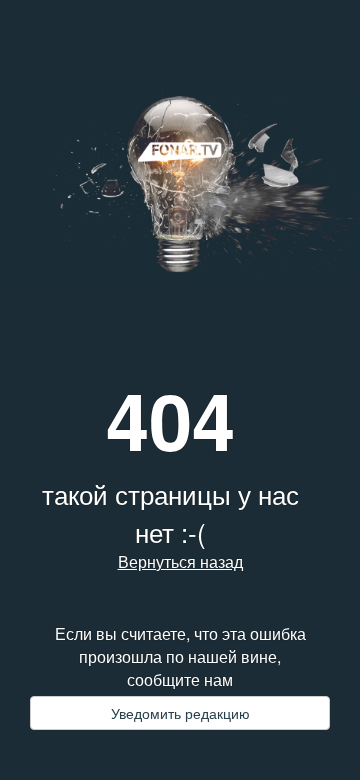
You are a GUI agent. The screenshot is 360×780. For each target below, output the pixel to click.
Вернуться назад (180, 562)
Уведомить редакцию (180, 713)
